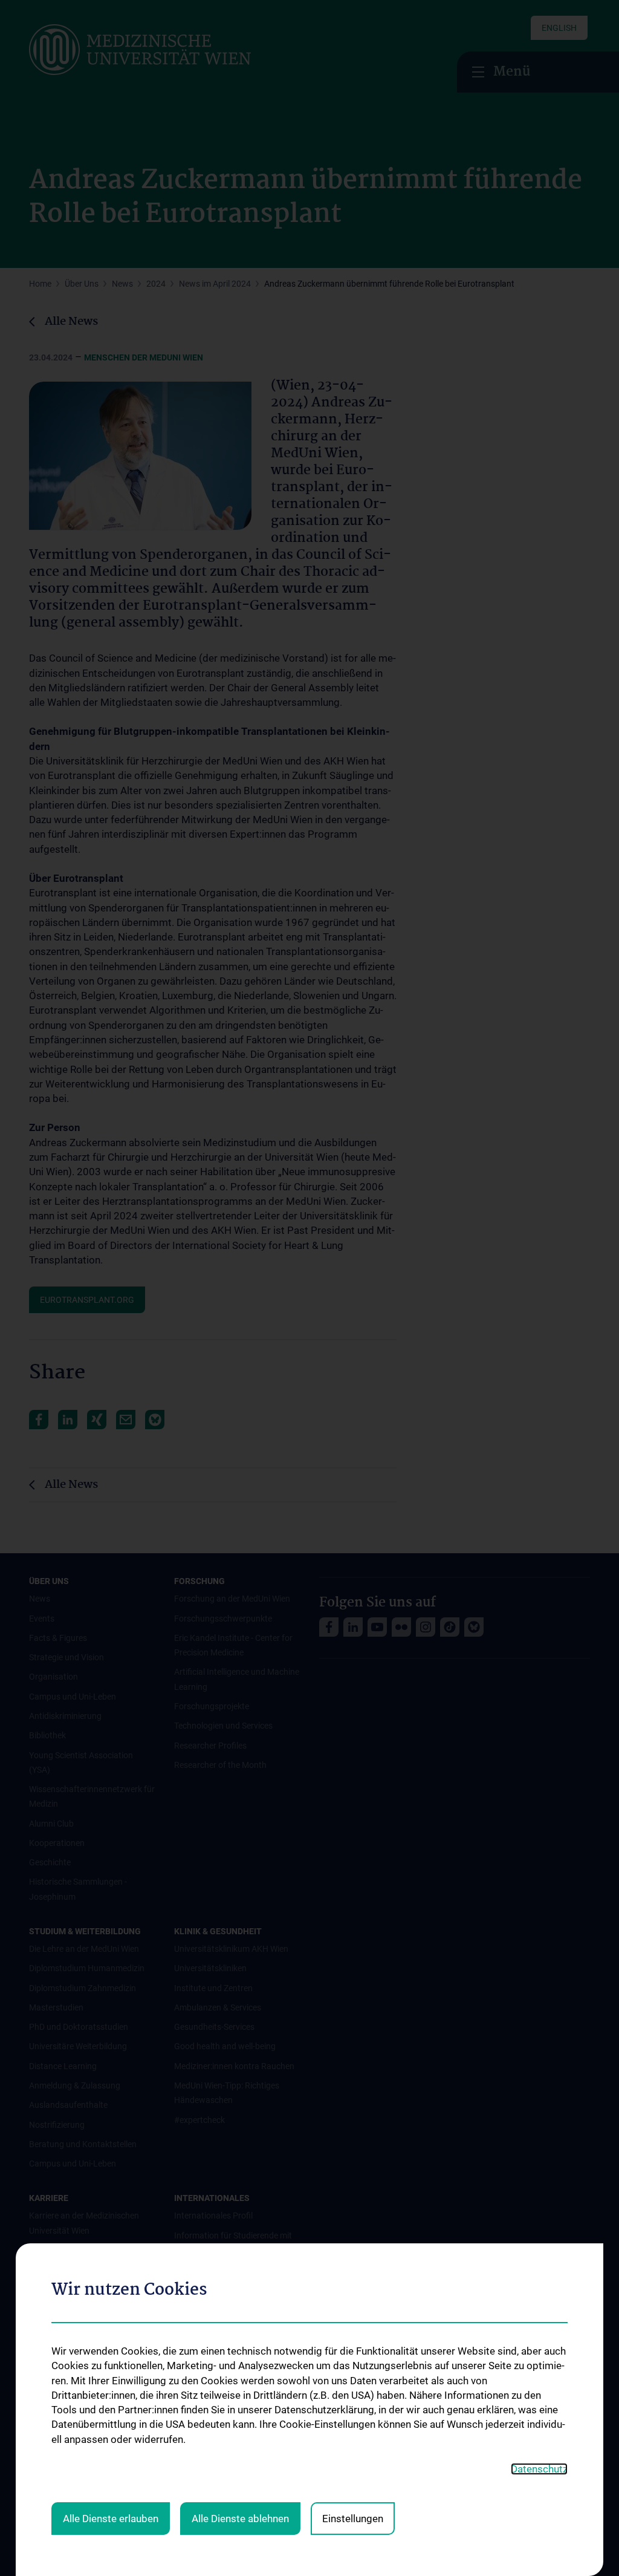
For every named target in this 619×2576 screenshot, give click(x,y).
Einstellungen (353, 2519)
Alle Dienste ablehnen (240, 2519)
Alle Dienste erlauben (111, 2519)
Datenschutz (539, 2469)
